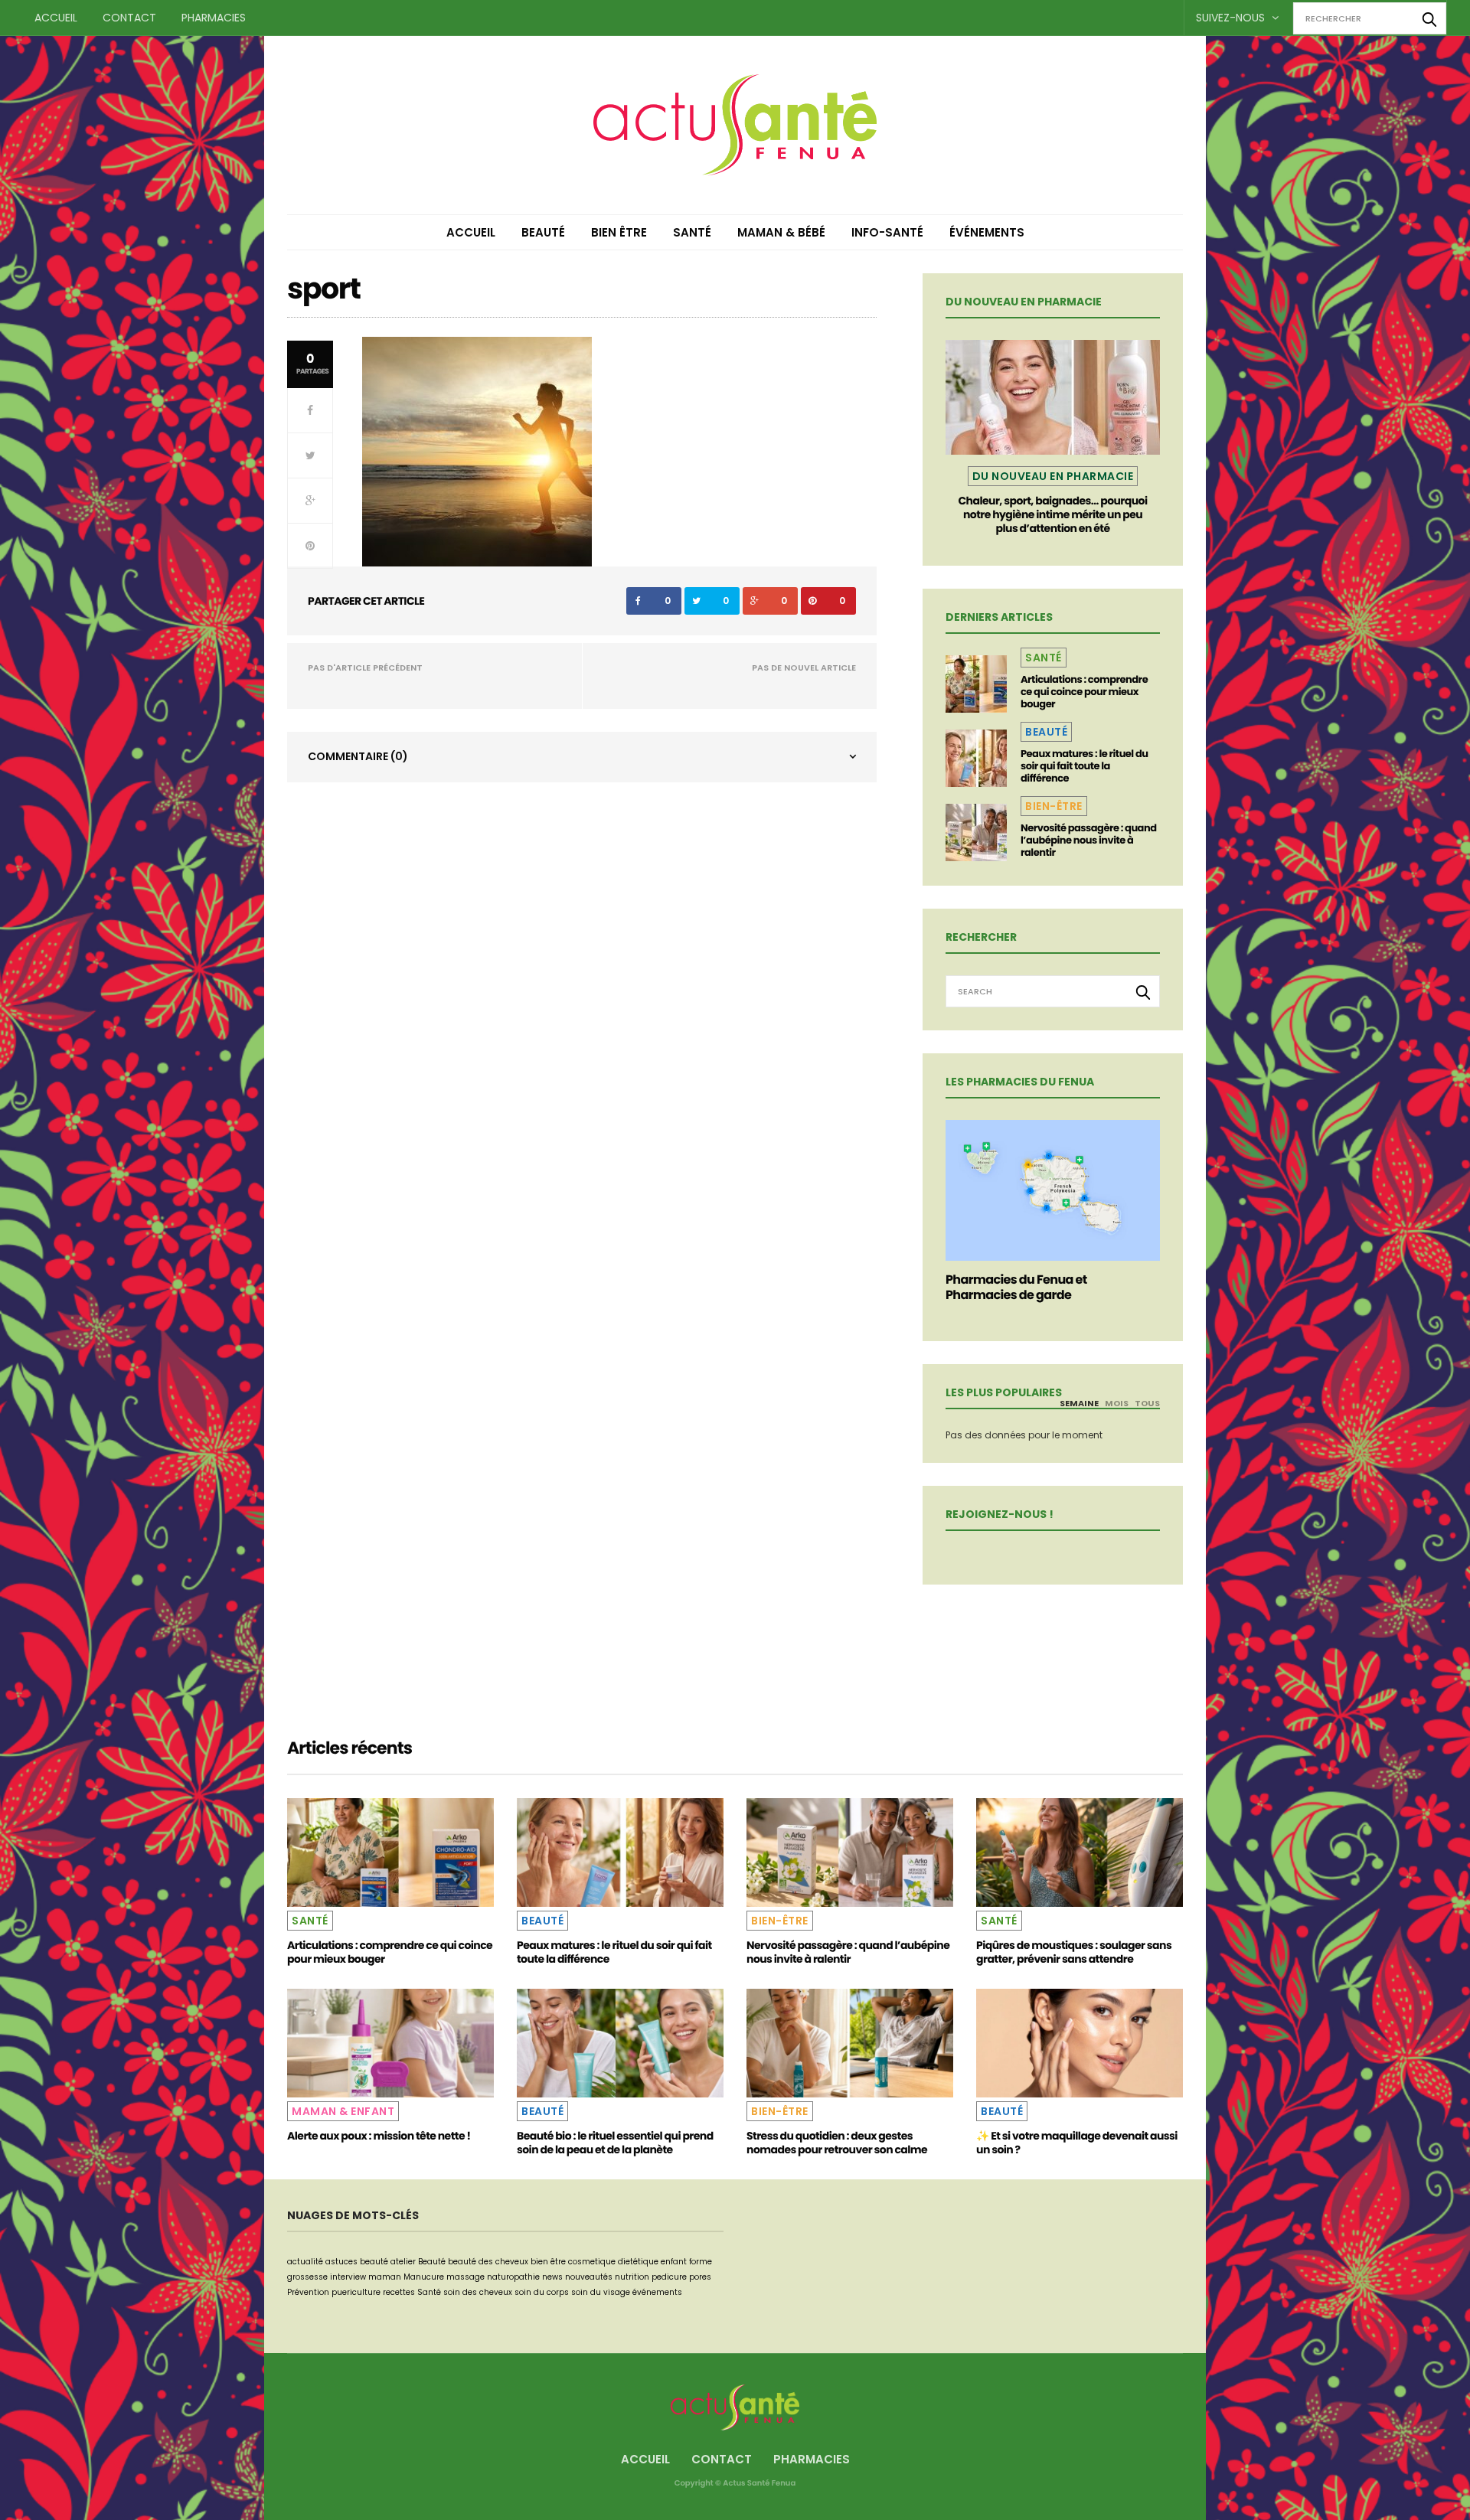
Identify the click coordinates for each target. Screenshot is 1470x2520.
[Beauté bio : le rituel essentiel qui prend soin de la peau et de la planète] (620, 2043)
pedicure (669, 2277)
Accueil (56, 18)
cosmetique (592, 2262)
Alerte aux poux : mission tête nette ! (379, 2136)
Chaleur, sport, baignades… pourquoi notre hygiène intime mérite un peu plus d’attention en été (1052, 514)
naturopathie (513, 2277)
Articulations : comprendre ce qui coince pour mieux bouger (1084, 692)
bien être (548, 2262)
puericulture (356, 2292)
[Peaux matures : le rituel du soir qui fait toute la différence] (976, 758)
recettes (399, 2292)
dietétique (638, 2262)
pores (700, 2277)
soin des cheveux (478, 2292)
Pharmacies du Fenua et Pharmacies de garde (1016, 1287)
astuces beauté (357, 2262)
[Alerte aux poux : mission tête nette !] (390, 2043)
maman (385, 2277)
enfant (674, 2262)
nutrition (632, 2277)
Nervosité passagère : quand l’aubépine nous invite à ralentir (1088, 840)
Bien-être (1054, 806)
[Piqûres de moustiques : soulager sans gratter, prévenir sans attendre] (1080, 1852)
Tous (1147, 1403)
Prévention (308, 2292)
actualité (305, 2262)
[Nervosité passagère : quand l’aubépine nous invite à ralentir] (976, 832)
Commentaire (358, 756)
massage (465, 2277)
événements (657, 2292)
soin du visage (601, 2292)
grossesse (307, 2277)
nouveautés (589, 2277)
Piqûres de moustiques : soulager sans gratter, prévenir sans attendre (1074, 1952)
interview (348, 2277)
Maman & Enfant (343, 2111)
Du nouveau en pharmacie (1053, 476)
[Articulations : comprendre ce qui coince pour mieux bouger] (976, 684)
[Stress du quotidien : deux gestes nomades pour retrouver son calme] (850, 2043)
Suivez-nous (1232, 18)
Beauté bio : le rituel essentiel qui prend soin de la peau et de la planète (615, 2143)
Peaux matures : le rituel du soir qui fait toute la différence (1084, 766)
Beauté (543, 232)
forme (701, 2262)
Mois (1117, 1403)
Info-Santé (887, 232)
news (552, 2277)
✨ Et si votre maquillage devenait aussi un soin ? (1077, 2143)
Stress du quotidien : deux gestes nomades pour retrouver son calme (837, 2143)
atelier (403, 2262)
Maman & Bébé (781, 232)
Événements (987, 232)
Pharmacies (214, 18)
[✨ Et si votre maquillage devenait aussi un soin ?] (1080, 2043)
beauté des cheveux (488, 2262)
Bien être (619, 232)
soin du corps (542, 2292)
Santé (692, 232)
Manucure (424, 2277)
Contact (129, 18)
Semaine (1079, 1403)
